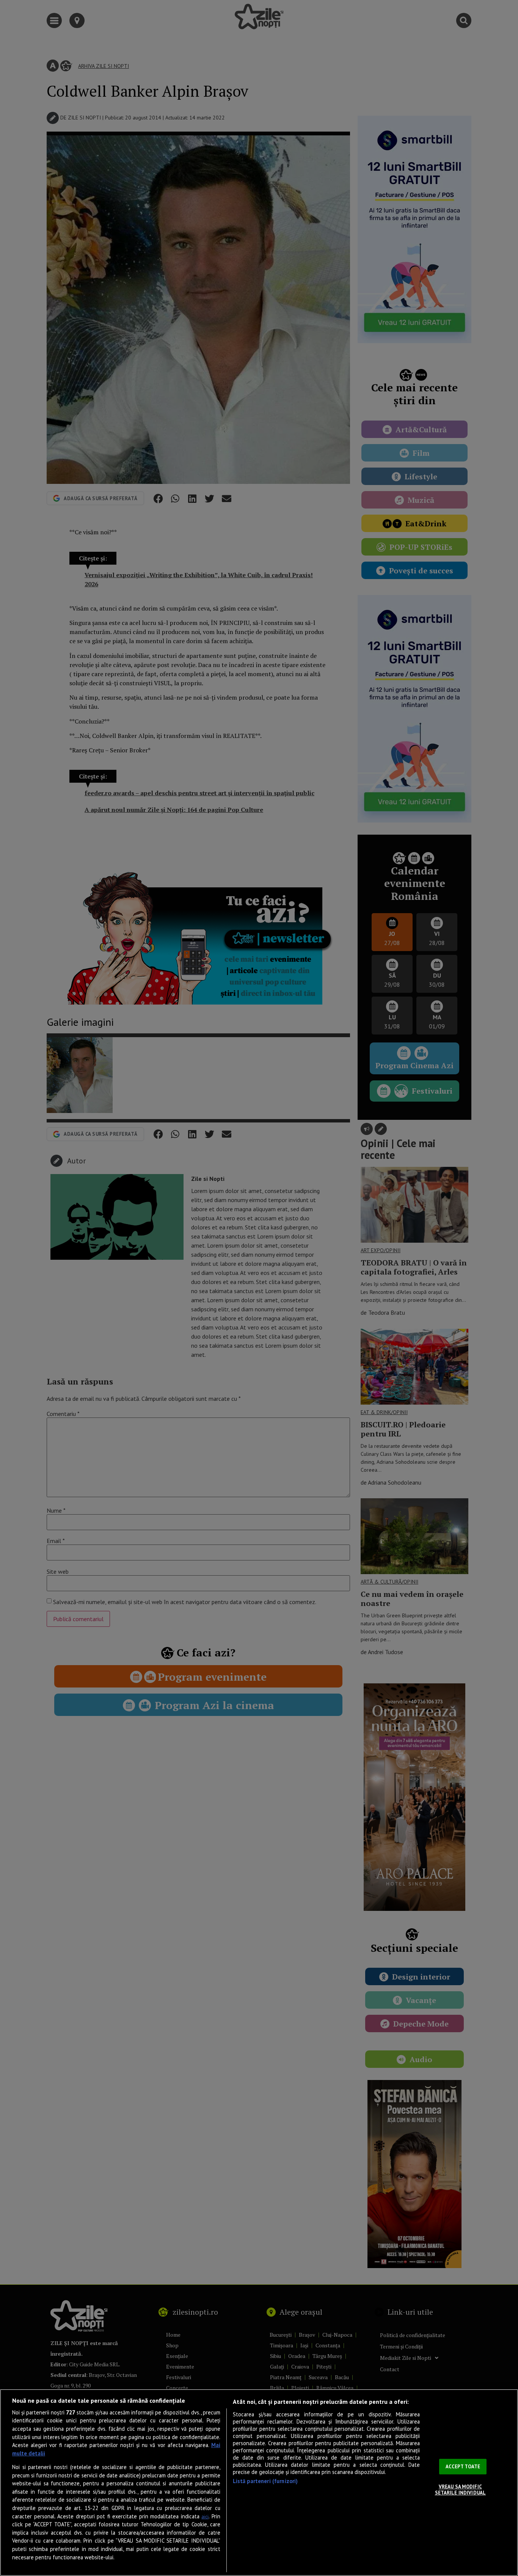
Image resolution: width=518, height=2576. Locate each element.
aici (205, 2517)
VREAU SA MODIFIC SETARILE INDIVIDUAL (460, 2490)
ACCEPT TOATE (463, 2467)
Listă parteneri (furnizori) (265, 2481)
